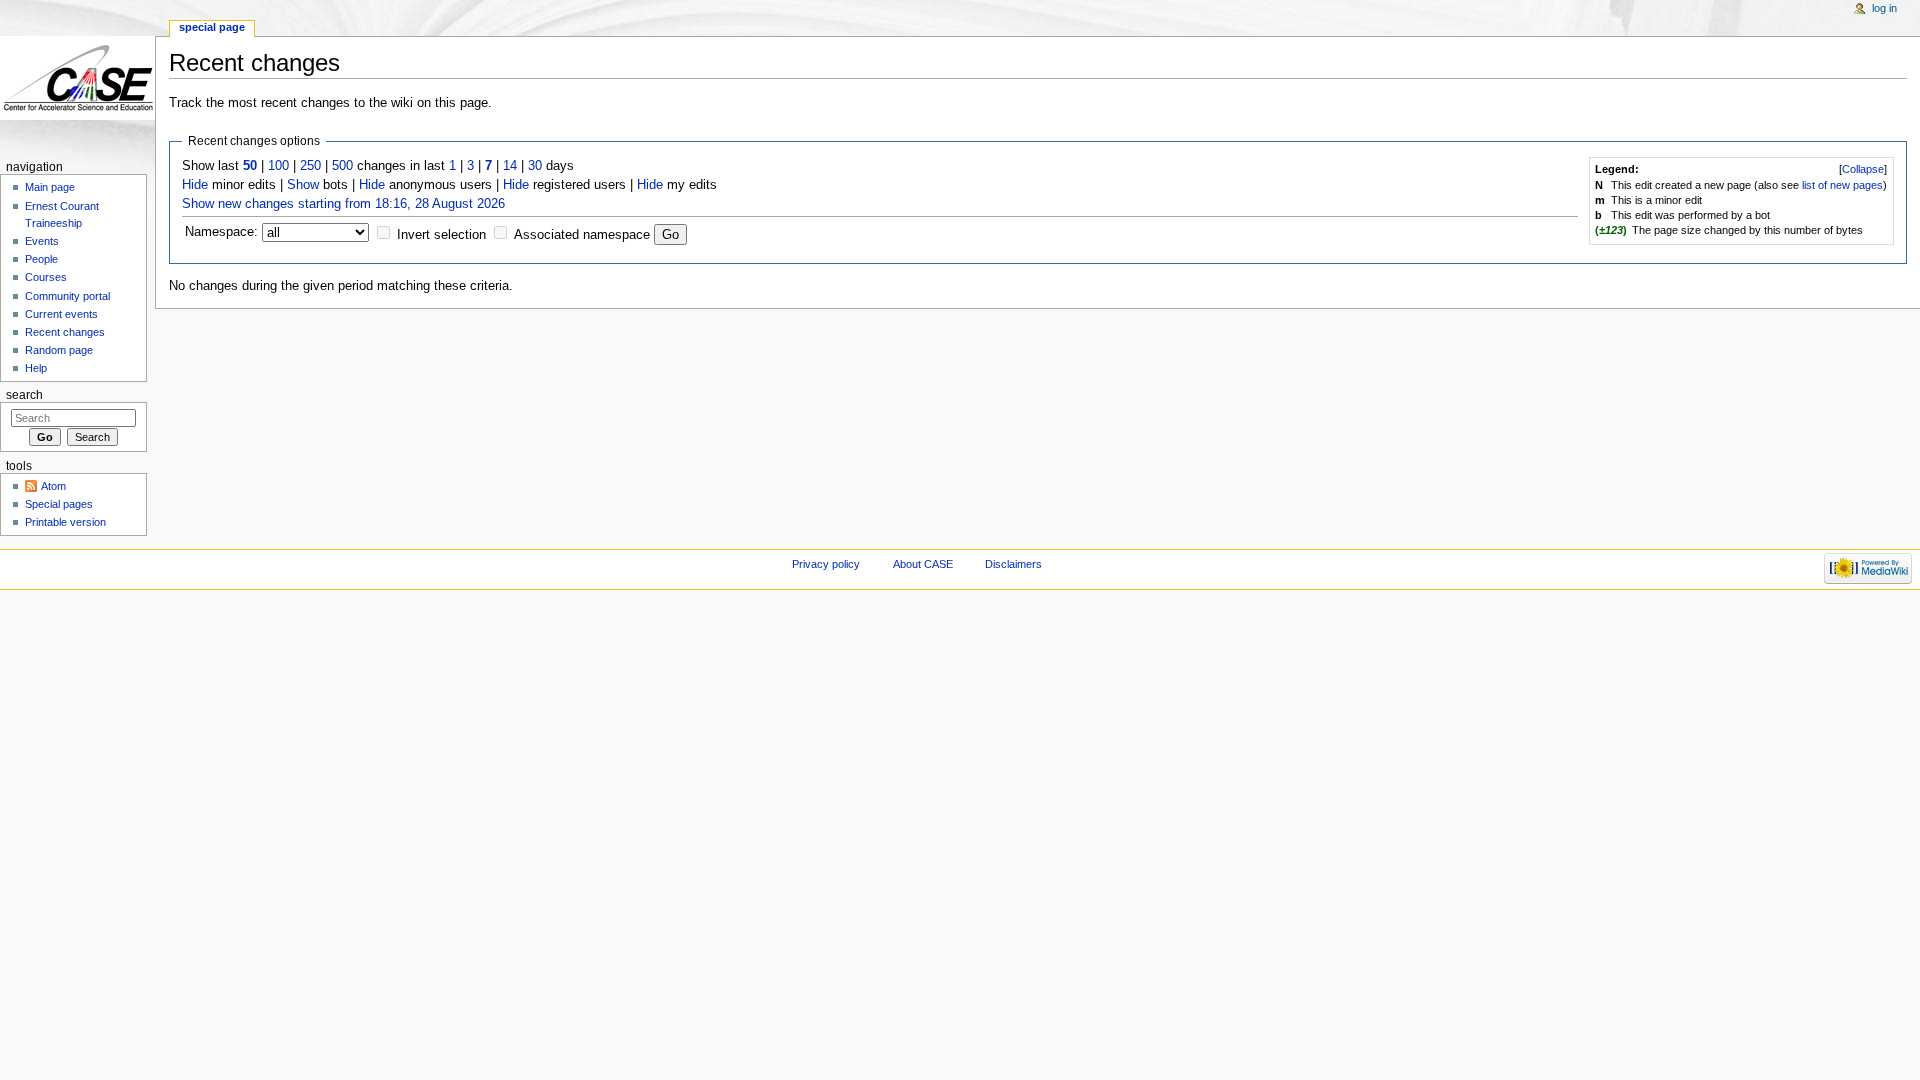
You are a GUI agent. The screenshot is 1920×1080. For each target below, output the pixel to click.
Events (42, 241)
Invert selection (441, 235)
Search (24, 395)
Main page (50, 187)
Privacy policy (826, 564)
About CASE (923, 564)
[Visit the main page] (77, 77)
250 (310, 166)
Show (303, 185)
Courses (46, 277)
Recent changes (65, 332)
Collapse (1863, 169)
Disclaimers (1013, 564)
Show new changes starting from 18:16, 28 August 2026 (343, 204)
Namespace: (221, 232)
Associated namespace (582, 235)
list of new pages (1842, 185)
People (41, 259)
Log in (1884, 8)
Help (36, 368)
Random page (59, 350)
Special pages (59, 504)
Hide (195, 185)
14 (510, 166)
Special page (212, 27)
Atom (53, 486)
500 (342, 166)
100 (278, 166)
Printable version (65, 522)
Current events (61, 314)
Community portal (67, 296)
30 (535, 166)
